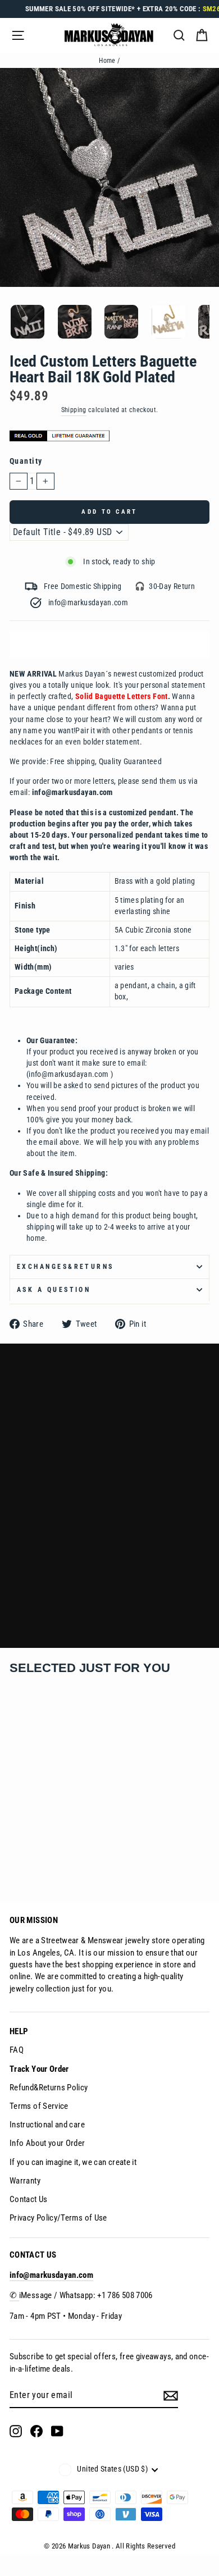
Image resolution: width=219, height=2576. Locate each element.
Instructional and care (47, 2125)
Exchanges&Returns (65, 1267)
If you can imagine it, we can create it (73, 2162)
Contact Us (29, 2199)
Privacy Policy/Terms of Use (58, 2218)
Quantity (26, 461)
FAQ (17, 2050)
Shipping (74, 410)
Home (107, 61)
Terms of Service (39, 2106)
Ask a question (54, 1290)
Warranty (25, 2181)
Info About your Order (47, 2143)
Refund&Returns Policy (49, 2088)
